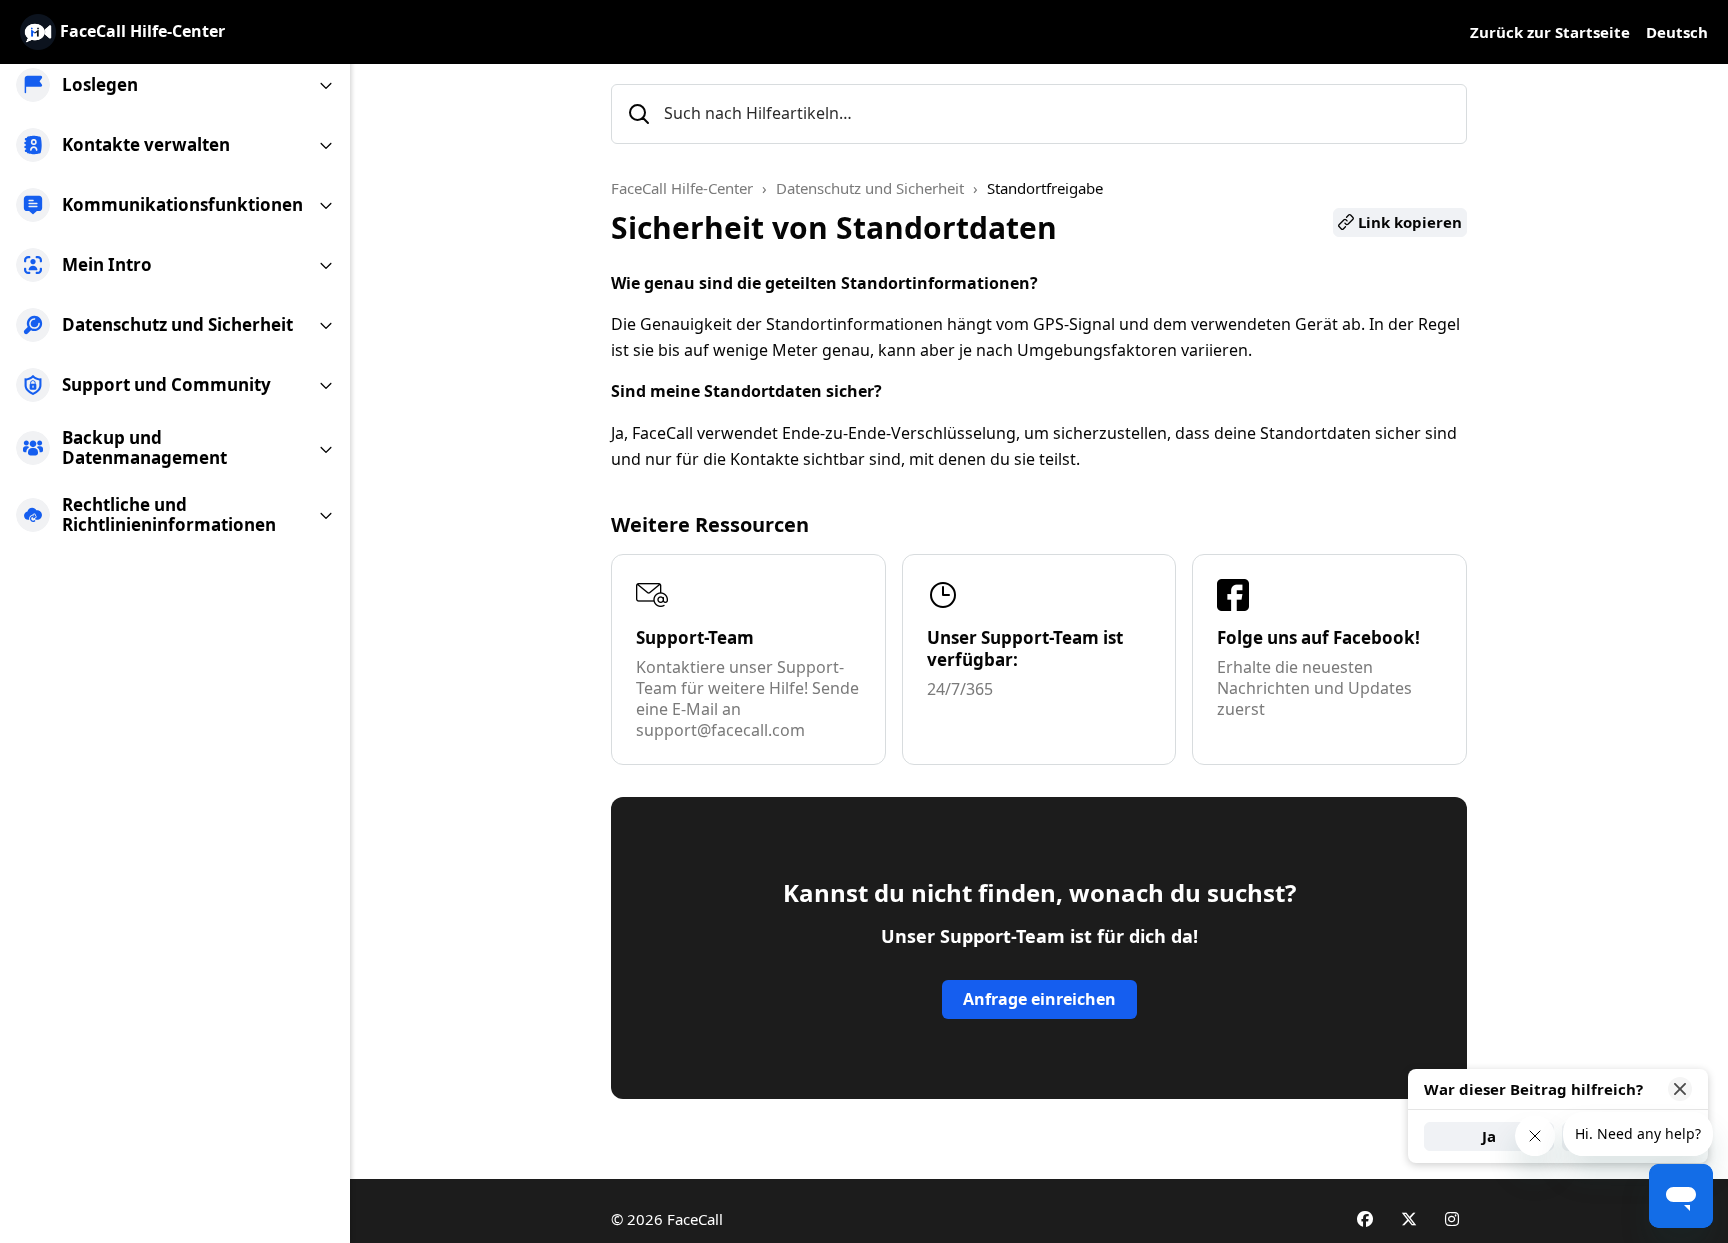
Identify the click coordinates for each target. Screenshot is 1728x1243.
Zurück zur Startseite (1550, 32)
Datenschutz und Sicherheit (870, 188)
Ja (1489, 1136)
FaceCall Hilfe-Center (682, 188)
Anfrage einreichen (1039, 999)
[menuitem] (175, 85)
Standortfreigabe (1045, 188)
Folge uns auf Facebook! (1318, 637)
